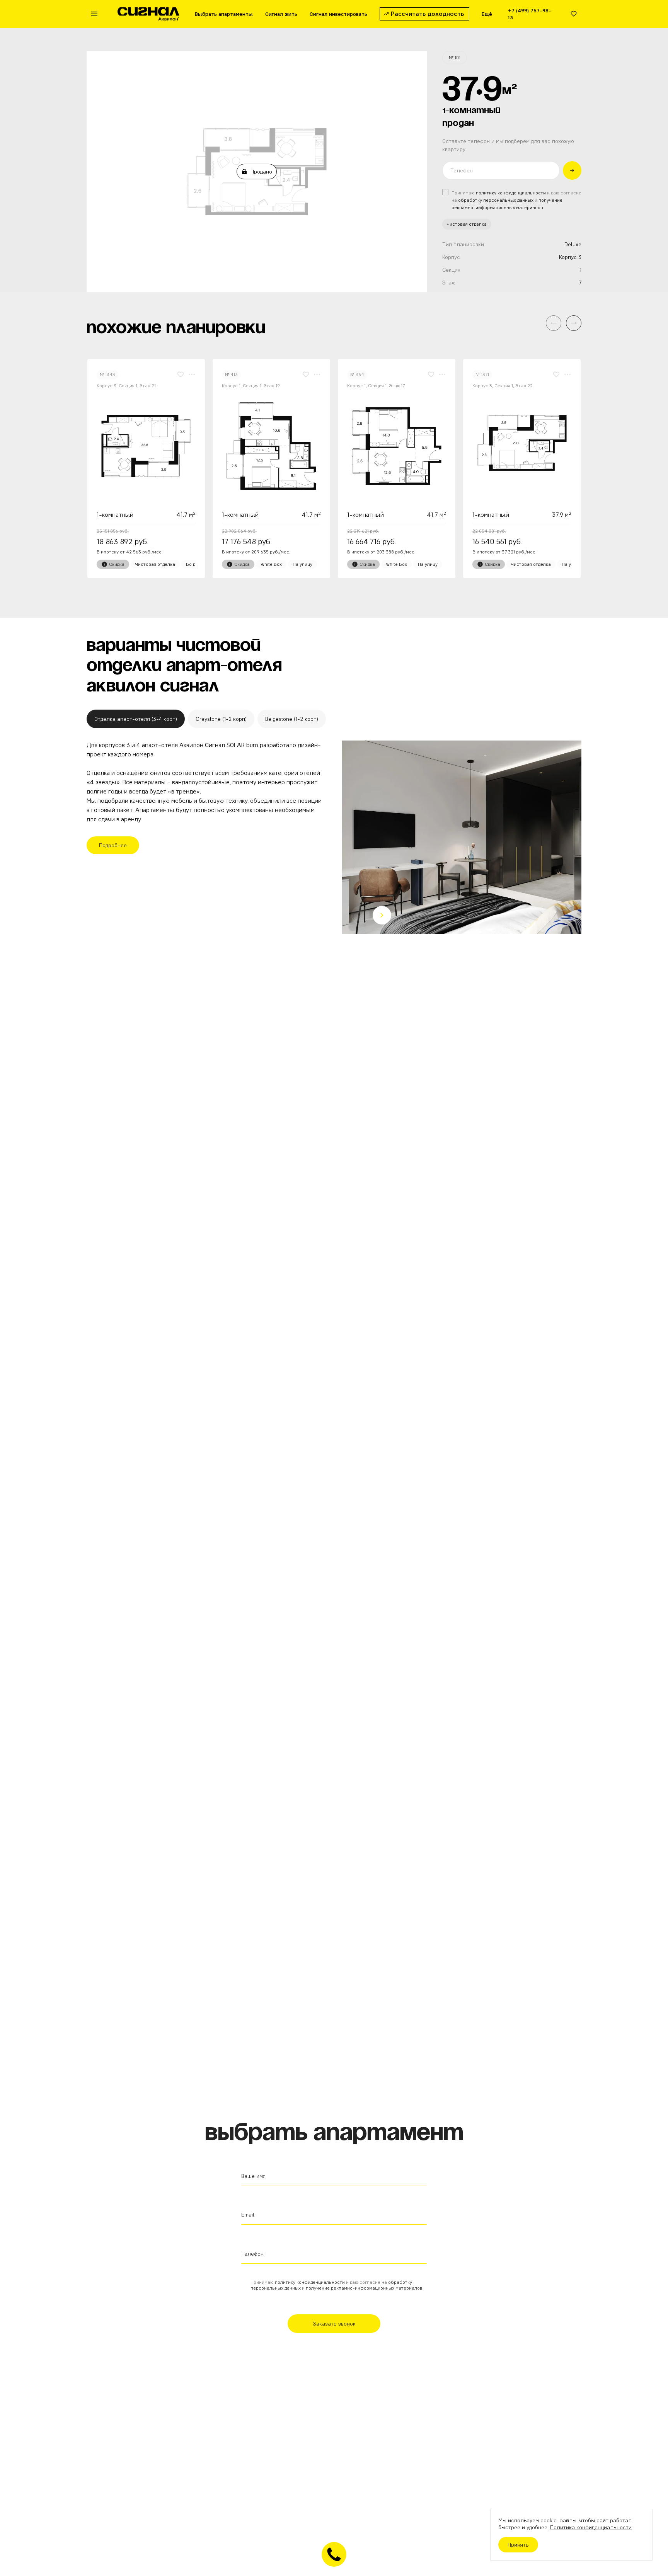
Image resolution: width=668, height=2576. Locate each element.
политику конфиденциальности (511, 193)
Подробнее (113, 845)
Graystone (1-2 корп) (221, 719)
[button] (574, 323)
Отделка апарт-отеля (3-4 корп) (136, 719)
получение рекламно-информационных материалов (364, 2288)
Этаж (449, 283)
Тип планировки (463, 244)
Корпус (451, 257)
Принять (518, 2545)
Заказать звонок (334, 2324)
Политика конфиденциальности (591, 2527)
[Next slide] (382, 915)
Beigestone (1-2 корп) (292, 719)
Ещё (487, 14)
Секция (451, 270)
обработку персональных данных (496, 200)
